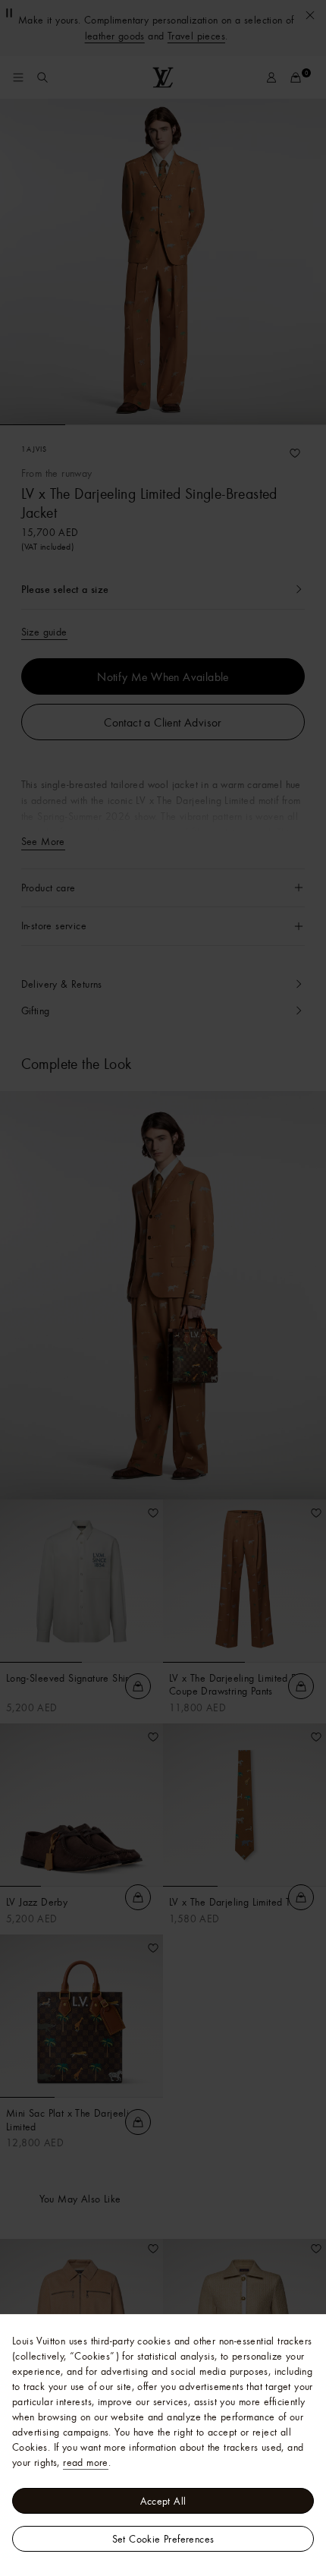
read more (86, 2462)
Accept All (163, 2501)
